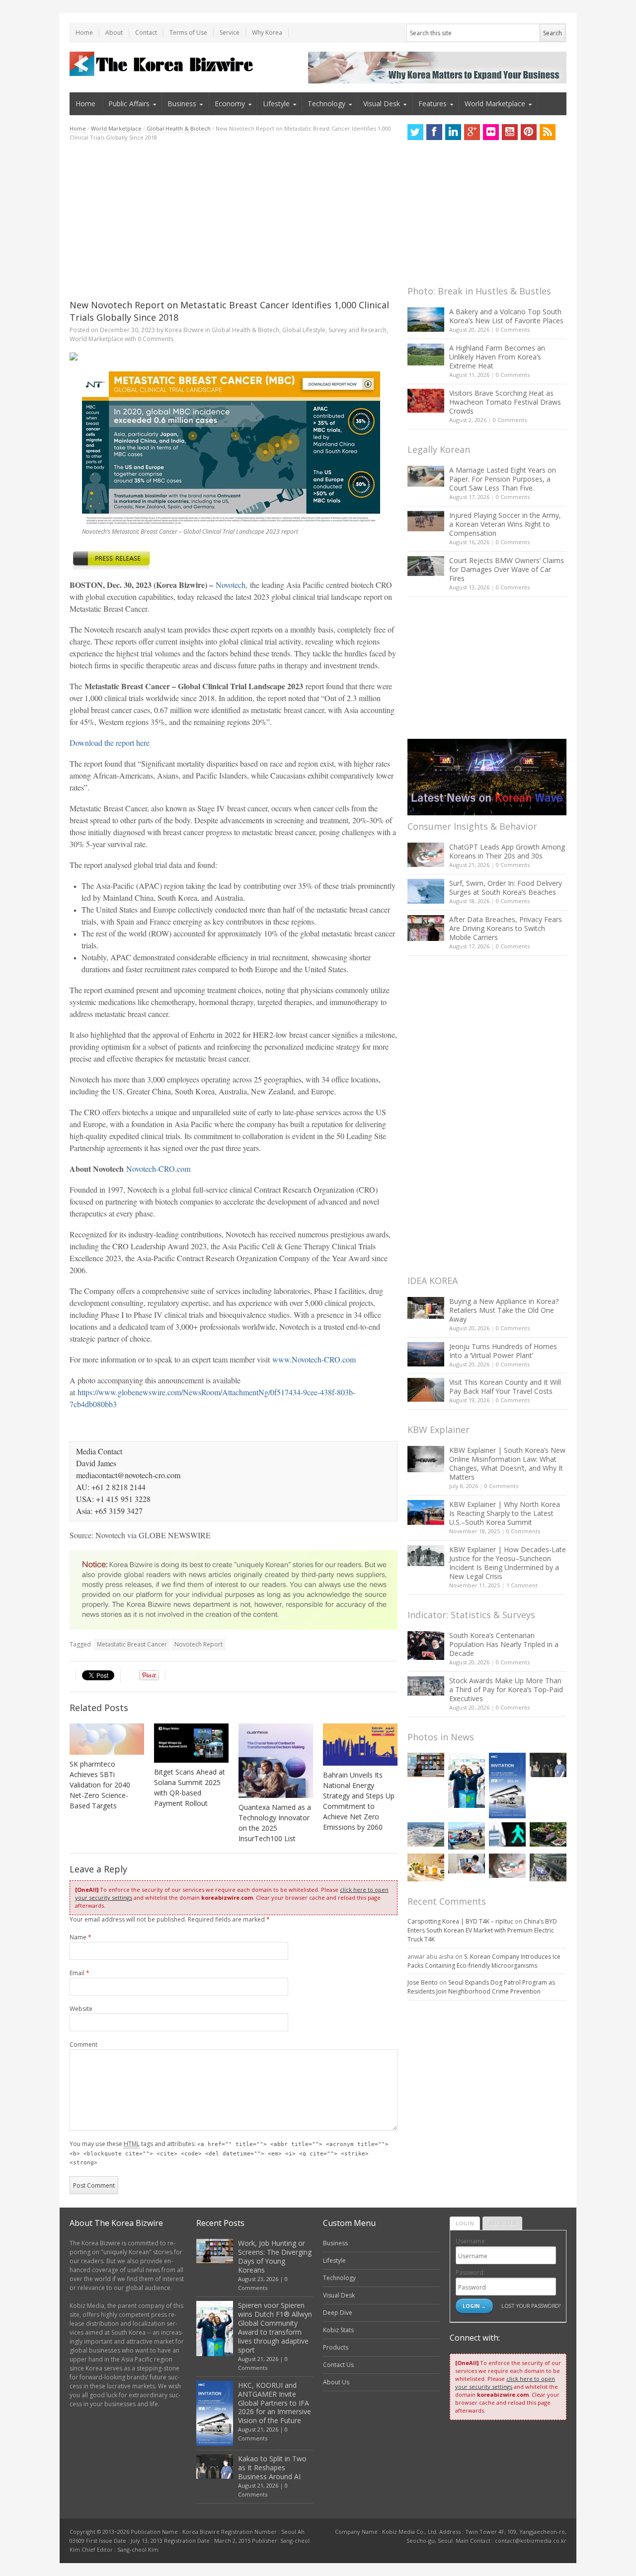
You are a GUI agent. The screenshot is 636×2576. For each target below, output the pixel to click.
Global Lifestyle (304, 330)
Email (79, 1973)
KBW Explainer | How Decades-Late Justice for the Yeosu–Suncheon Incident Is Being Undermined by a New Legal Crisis (508, 1563)
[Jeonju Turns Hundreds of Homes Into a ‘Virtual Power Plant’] (426, 1354)
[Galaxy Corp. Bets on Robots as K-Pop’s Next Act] (548, 1834)
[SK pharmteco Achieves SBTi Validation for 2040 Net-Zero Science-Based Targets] (107, 1739)
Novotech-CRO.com (158, 1169)
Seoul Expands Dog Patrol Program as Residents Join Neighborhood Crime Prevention (481, 1987)
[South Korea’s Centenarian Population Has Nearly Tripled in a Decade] (426, 1645)
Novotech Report (199, 1644)
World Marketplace (495, 104)
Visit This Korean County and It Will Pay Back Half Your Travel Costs (505, 1387)
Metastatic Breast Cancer (132, 1644)
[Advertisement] (234, 220)
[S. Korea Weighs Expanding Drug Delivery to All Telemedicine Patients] (467, 1863)
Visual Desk (382, 104)
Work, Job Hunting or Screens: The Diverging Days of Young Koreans (275, 2256)
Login (465, 2223)
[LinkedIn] (453, 132)
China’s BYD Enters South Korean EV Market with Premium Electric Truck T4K (482, 1930)
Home (84, 33)
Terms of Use (188, 33)
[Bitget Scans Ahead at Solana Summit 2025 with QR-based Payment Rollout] (191, 1743)
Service (230, 33)
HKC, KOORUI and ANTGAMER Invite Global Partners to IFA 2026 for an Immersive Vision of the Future (275, 2403)
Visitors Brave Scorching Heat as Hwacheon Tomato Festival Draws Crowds (505, 402)
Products (336, 2347)
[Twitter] (415, 132)
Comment (83, 2044)
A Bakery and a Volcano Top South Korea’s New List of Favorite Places (506, 316)
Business (182, 104)
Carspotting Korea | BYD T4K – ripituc (460, 1921)
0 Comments (513, 329)
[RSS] (548, 132)
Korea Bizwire (184, 330)
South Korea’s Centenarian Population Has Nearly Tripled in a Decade (504, 1644)
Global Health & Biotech (179, 128)
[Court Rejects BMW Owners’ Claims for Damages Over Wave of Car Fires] (426, 566)
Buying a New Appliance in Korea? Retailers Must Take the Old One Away (504, 1310)
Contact (146, 33)
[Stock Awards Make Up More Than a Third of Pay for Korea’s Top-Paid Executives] (426, 1686)
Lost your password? (531, 2306)
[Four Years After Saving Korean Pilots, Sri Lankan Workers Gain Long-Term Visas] (467, 1836)
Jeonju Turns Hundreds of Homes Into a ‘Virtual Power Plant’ (503, 1351)
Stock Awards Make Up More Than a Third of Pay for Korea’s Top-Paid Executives (506, 1689)
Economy (230, 104)
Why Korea (267, 33)
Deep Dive (338, 2313)
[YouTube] (510, 132)
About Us (336, 2382)
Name (80, 1937)
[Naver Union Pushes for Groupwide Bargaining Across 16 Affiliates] (548, 1867)
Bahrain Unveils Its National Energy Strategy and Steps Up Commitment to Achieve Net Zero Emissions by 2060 (359, 1801)
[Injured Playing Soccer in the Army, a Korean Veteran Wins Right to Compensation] (426, 521)
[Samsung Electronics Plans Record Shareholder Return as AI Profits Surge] (507, 1834)
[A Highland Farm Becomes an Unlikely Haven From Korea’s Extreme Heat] (426, 355)
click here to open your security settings (505, 2383)
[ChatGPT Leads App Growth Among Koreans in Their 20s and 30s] (426, 855)
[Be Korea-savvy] (163, 64)
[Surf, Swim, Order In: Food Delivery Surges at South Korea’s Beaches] (426, 891)
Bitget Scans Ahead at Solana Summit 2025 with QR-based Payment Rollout (190, 1788)
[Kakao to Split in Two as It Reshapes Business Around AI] (548, 1765)
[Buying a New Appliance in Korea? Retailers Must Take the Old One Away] (426, 1308)
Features (433, 104)
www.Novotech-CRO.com (314, 1359)
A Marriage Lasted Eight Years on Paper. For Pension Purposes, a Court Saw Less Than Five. (503, 479)
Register (502, 2223)
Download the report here (110, 743)
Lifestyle (276, 104)
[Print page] (234, 357)
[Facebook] (434, 132)
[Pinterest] (529, 132)
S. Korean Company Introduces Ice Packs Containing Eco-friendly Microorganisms (484, 1961)
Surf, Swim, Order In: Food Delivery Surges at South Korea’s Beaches (506, 888)
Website (81, 2009)
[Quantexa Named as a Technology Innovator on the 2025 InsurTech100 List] (276, 1761)
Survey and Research (358, 330)
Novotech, (232, 585)
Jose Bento (423, 1982)
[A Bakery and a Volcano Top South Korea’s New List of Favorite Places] (426, 320)
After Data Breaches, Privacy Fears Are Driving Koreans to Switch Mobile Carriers (506, 928)
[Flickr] (491, 132)
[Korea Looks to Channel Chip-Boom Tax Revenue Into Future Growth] (426, 1834)
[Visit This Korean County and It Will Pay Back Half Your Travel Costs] (426, 1390)
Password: (470, 2272)
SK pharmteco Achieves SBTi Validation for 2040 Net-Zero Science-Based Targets (100, 1785)
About (114, 33)
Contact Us (338, 2365)
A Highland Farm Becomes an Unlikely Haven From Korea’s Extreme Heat (497, 357)
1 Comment (522, 1585)
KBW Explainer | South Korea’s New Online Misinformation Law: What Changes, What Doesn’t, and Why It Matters (507, 1464)
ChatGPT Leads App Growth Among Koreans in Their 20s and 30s (507, 851)
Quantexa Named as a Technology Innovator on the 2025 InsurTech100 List (275, 1823)
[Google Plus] (472, 132)
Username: (471, 2241)
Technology (326, 104)
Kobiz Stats (338, 2330)
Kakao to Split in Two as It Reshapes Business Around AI (272, 2468)
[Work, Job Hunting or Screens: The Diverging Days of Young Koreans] (426, 1765)
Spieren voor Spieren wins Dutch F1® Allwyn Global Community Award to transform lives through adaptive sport (275, 2327)
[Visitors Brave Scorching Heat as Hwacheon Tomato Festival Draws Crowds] (426, 401)
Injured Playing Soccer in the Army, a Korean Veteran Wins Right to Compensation (505, 524)
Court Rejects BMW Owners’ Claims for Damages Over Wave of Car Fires (507, 569)
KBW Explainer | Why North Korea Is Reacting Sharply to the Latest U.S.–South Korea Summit (505, 1513)
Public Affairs (129, 104)
